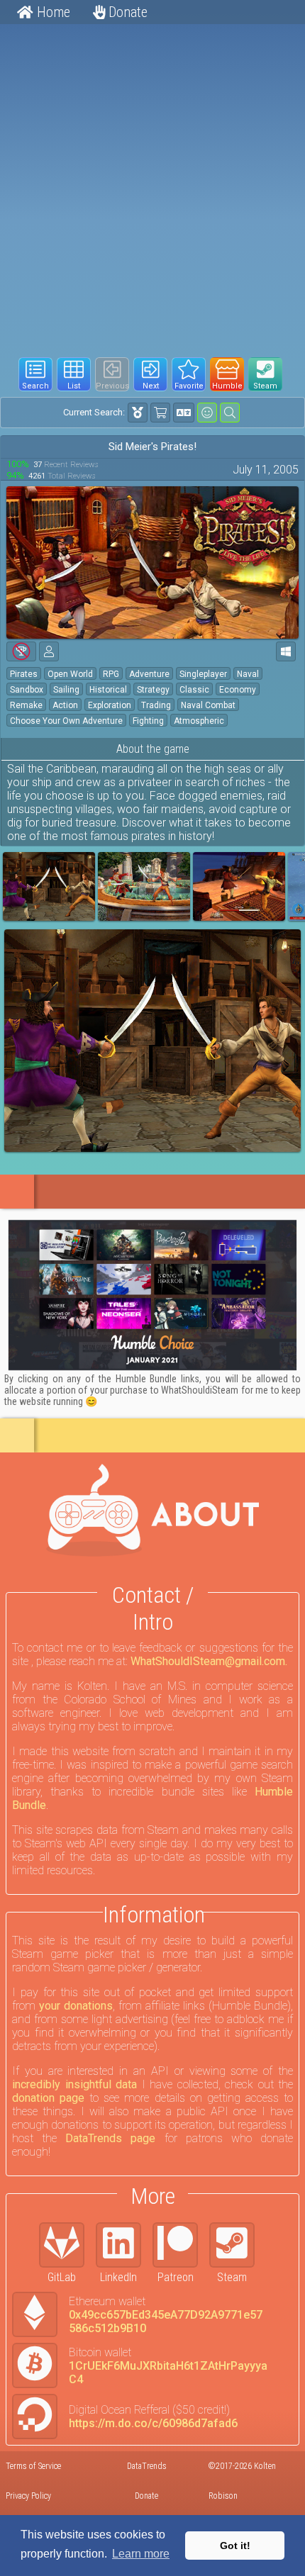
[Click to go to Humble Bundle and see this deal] (152, 1295)
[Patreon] (181, 2245)
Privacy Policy (28, 2496)
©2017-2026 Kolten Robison (242, 2481)
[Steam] (238, 2245)
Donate (126, 12)
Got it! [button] (235, 2546)
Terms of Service (33, 2466)
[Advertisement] (152, 185)
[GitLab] (67, 2245)
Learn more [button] (141, 2554)
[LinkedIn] (124, 2245)
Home (52, 12)
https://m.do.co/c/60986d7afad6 (153, 2423)
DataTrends (147, 2466)
